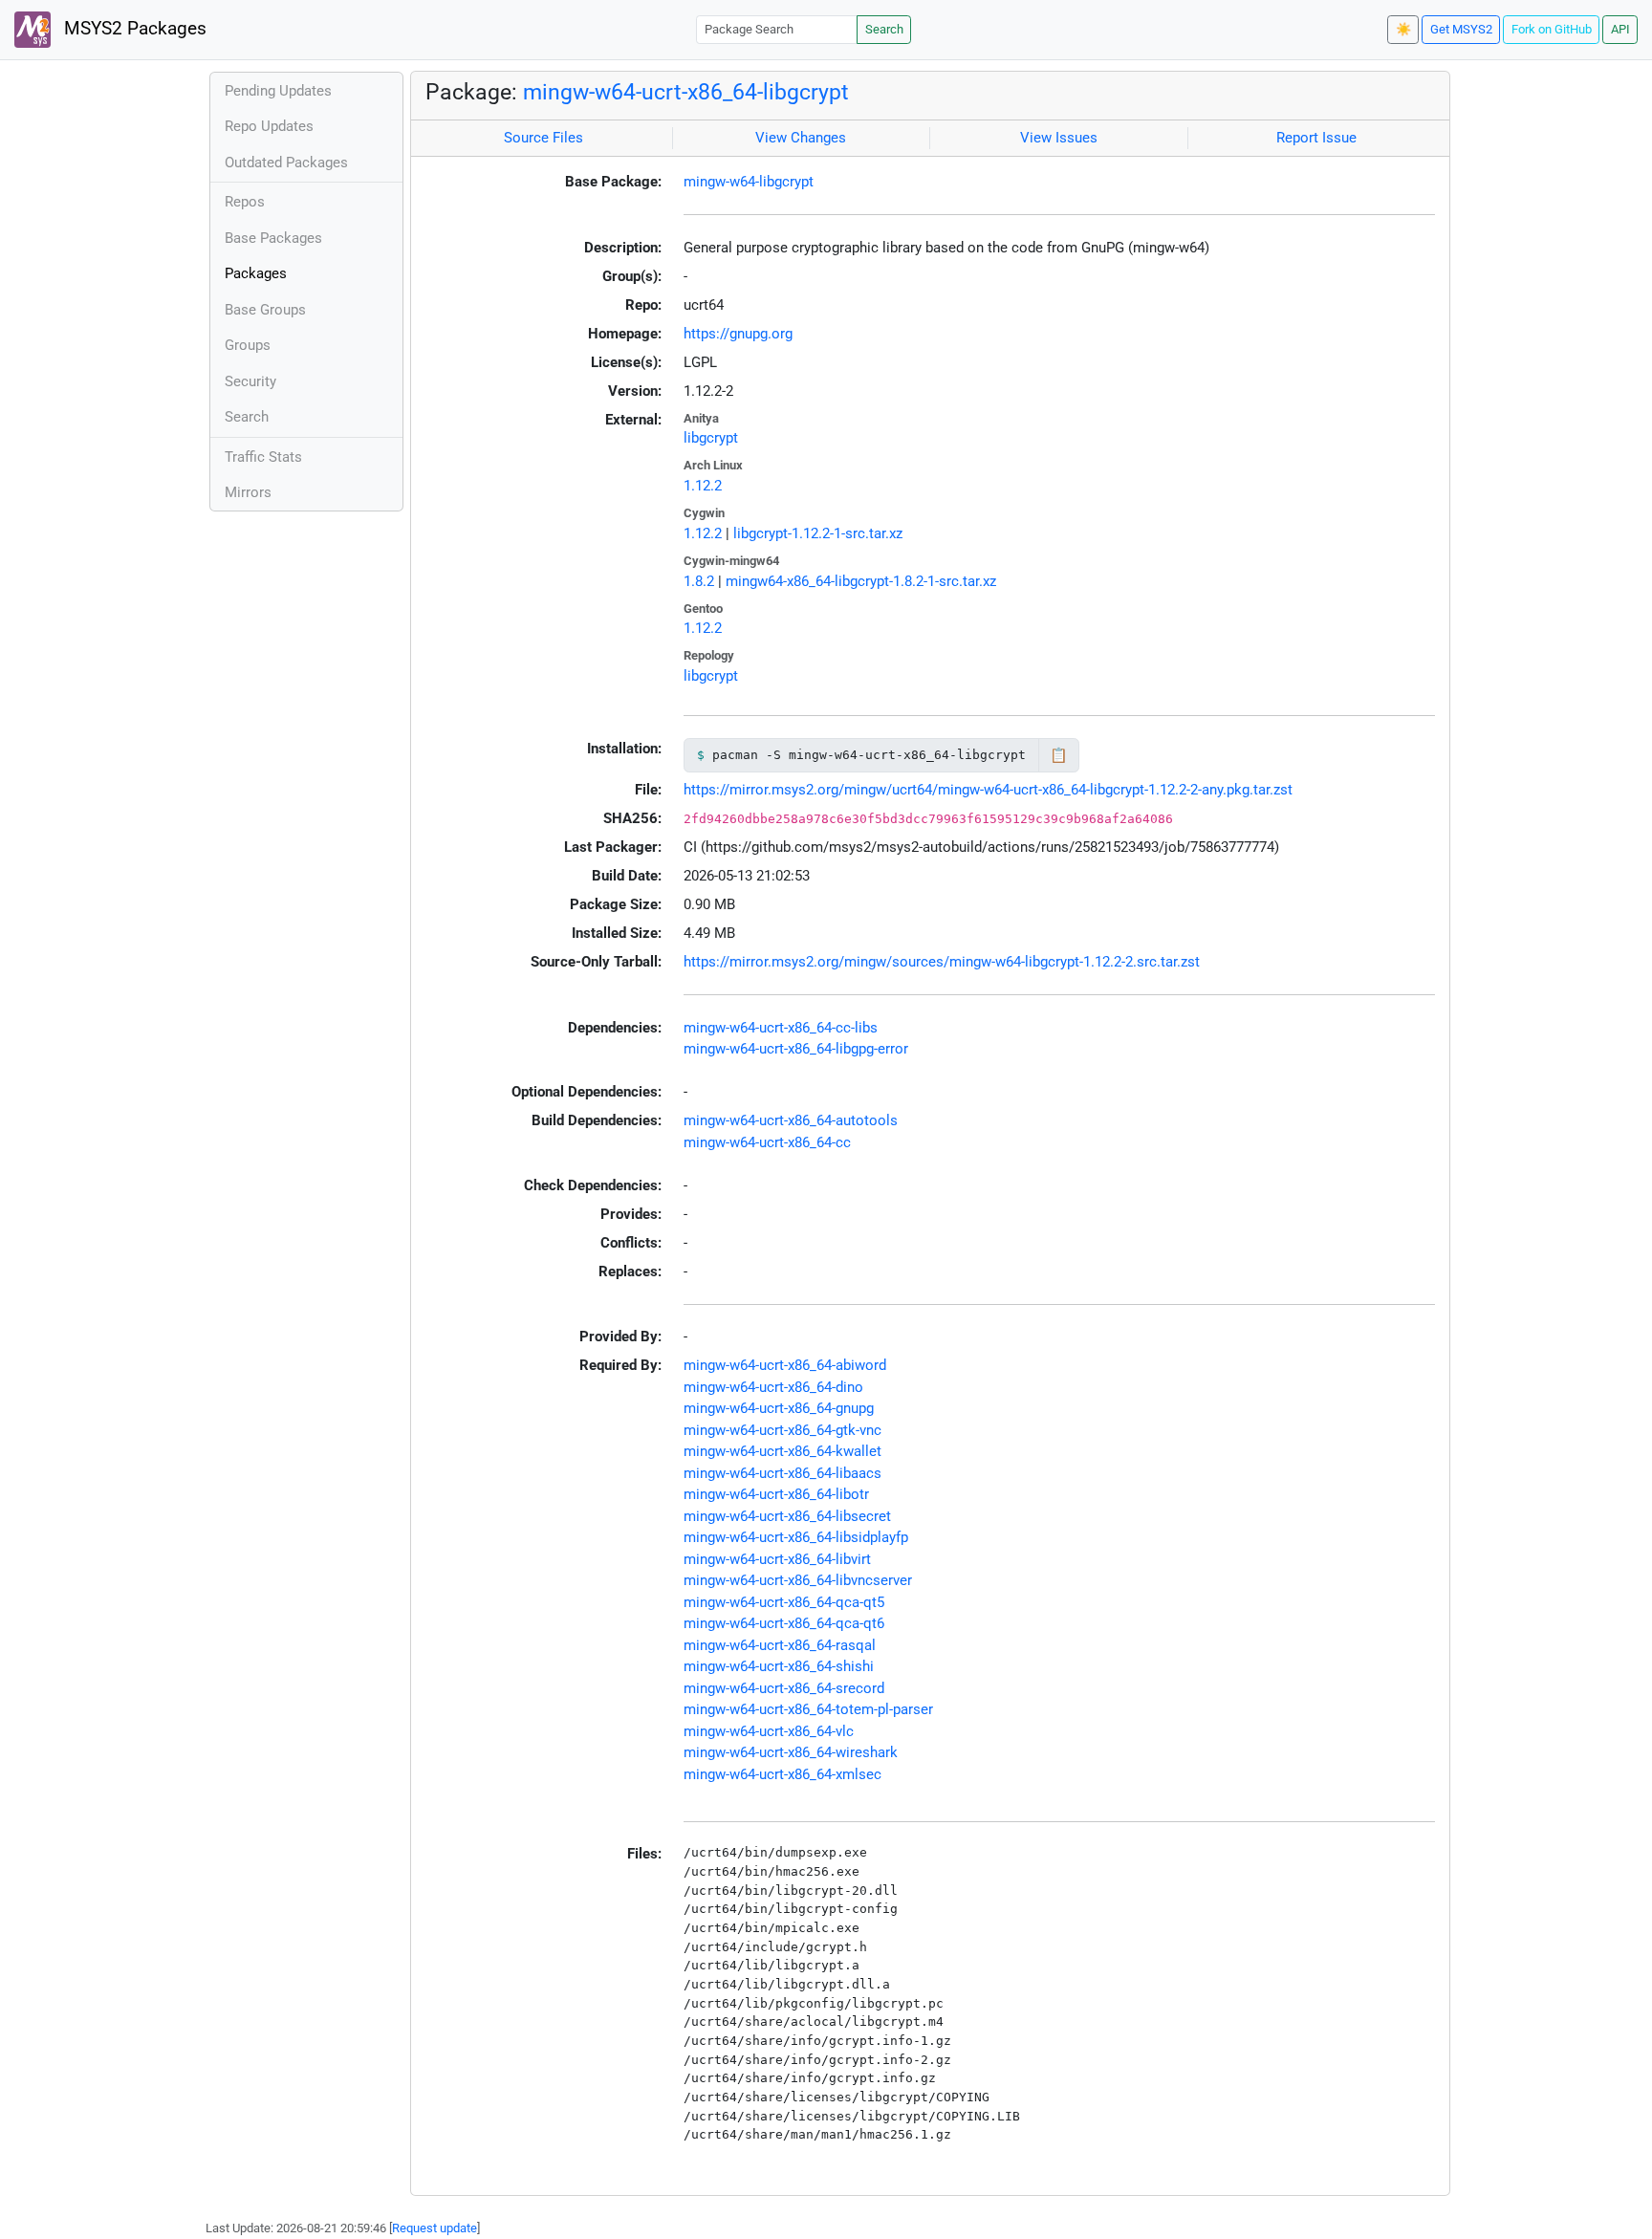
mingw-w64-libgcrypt (749, 182)
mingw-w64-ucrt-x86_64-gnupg (779, 1408)
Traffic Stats (263, 457)
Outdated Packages (286, 163)
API (1620, 29)
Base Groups (265, 310)
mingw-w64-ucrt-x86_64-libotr (776, 1494)
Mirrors (248, 492)
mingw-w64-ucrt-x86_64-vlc (769, 1731)
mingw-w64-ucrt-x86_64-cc (767, 1142)
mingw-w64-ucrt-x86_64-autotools (791, 1120)
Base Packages (273, 238)
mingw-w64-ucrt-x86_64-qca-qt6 (784, 1623)
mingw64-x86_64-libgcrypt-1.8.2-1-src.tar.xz (861, 581)
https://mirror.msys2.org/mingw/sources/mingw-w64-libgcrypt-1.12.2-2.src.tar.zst (942, 962)
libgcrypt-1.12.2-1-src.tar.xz (818, 533)
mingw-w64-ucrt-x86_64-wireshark (791, 1752)
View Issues (1059, 138)
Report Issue (1316, 138)
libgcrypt (711, 438)
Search (884, 29)
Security (250, 381)
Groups (248, 345)
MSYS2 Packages (133, 29)
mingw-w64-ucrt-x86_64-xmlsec (783, 1774)
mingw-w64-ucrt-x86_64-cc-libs (781, 1028)
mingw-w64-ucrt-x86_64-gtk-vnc (783, 1430)
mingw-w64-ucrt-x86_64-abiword (785, 1365)
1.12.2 (703, 486)
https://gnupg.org (738, 334)
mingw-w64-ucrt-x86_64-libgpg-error (796, 1049)
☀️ (1403, 29)
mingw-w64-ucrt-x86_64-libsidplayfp (796, 1537)
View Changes (801, 138)
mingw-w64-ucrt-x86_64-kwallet (783, 1451)
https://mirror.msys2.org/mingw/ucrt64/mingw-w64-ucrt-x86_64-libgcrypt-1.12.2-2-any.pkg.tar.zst (988, 790)
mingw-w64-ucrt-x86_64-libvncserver (798, 1580)
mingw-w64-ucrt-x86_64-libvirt (777, 1559)
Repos (245, 202)
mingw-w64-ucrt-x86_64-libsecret (787, 1516)
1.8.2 (699, 581)
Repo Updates (269, 126)
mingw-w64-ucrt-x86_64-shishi (779, 1666)
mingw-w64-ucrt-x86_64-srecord (784, 1688)
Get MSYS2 (1461, 29)
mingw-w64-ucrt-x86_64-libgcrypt (686, 92)
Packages (256, 273)
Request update (435, 2228)
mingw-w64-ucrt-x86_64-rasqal (780, 1645)
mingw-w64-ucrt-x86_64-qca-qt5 (784, 1602)
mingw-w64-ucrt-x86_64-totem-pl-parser (808, 1709)
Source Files (543, 138)
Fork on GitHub (1552, 29)
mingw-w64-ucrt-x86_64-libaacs (783, 1473)
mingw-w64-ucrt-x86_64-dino (773, 1387)
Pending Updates (278, 91)
